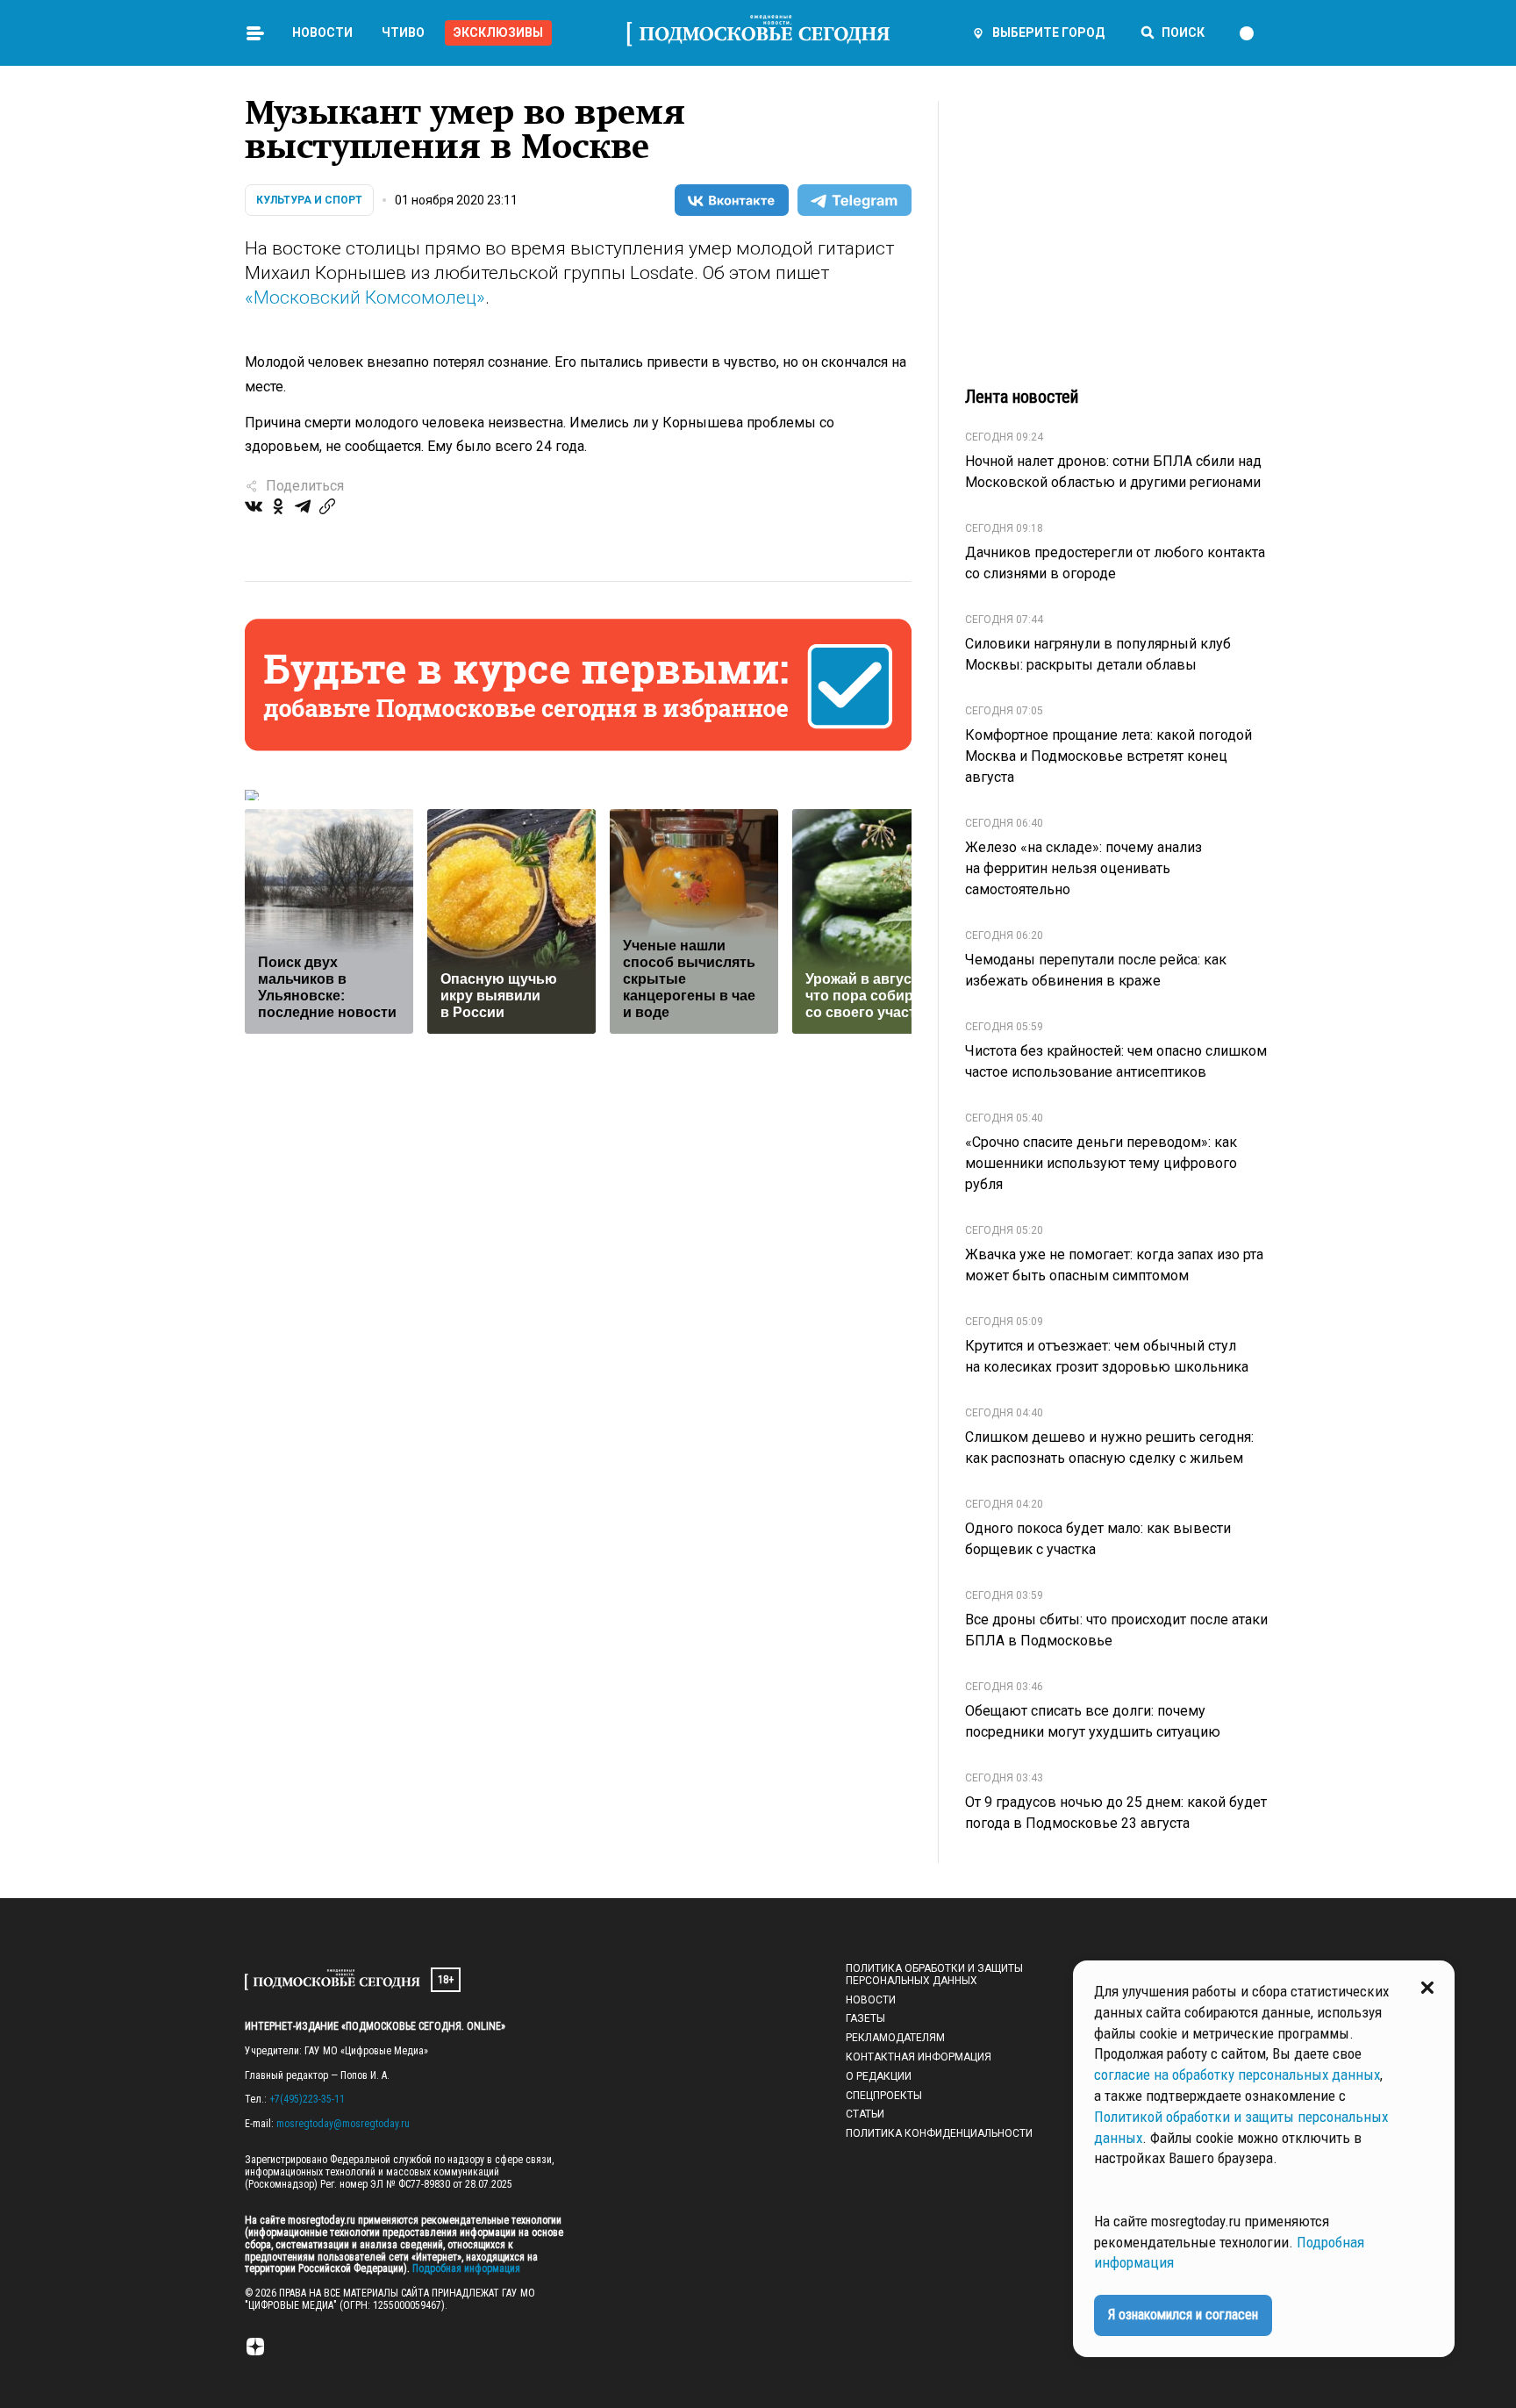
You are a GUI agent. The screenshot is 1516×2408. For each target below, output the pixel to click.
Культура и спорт (309, 200)
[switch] (1255, 33)
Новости (322, 32)
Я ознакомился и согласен (1183, 2315)
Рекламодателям (895, 2038)
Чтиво (403, 32)
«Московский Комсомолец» (365, 297)
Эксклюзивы (498, 32)
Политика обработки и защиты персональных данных (934, 1974)
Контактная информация (919, 2057)
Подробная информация (465, 2268)
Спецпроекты (884, 2096)
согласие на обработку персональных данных (1237, 2075)
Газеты (865, 2018)
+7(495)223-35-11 (307, 2099)
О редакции (879, 2076)
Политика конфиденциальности (939, 2133)
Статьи (865, 2114)
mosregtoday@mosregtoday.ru (343, 2124)
